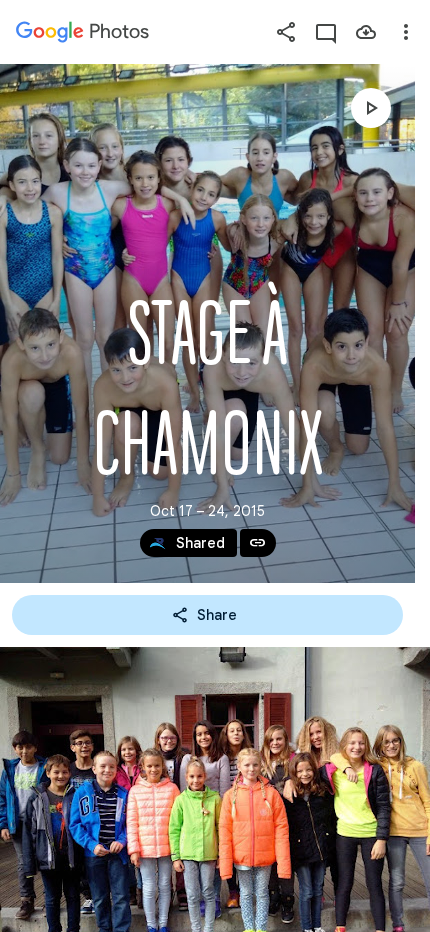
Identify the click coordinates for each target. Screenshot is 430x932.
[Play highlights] (371, 108)
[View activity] (326, 32)
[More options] (406, 32)
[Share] (286, 32)
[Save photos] (366, 32)
